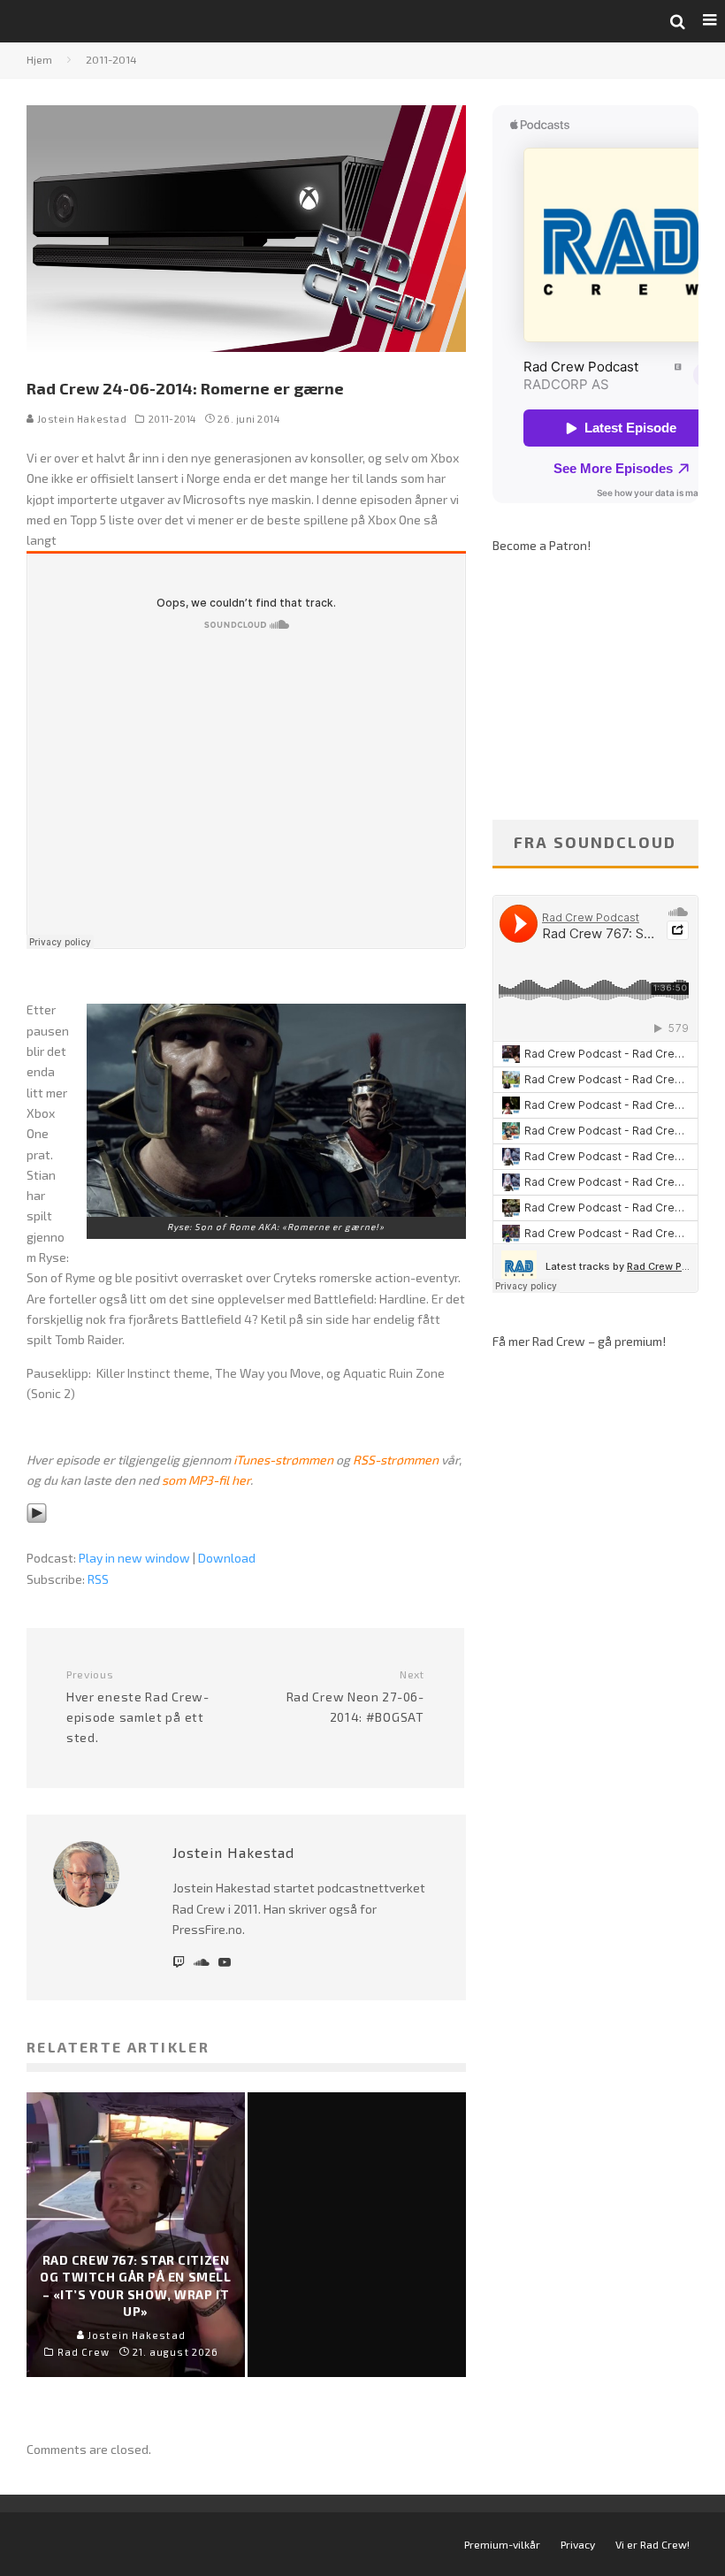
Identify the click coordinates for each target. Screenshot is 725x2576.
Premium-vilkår (502, 2544)
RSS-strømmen (396, 1460)
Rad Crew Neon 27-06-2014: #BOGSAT (355, 1696)
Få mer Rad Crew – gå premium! (579, 1341)
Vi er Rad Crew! (652, 2544)
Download (227, 1558)
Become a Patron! (542, 545)
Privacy (578, 2544)
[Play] (37, 1536)
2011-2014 (172, 419)
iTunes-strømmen (283, 1460)
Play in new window (134, 1558)
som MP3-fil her (206, 1480)
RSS (98, 1579)
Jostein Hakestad (80, 419)
